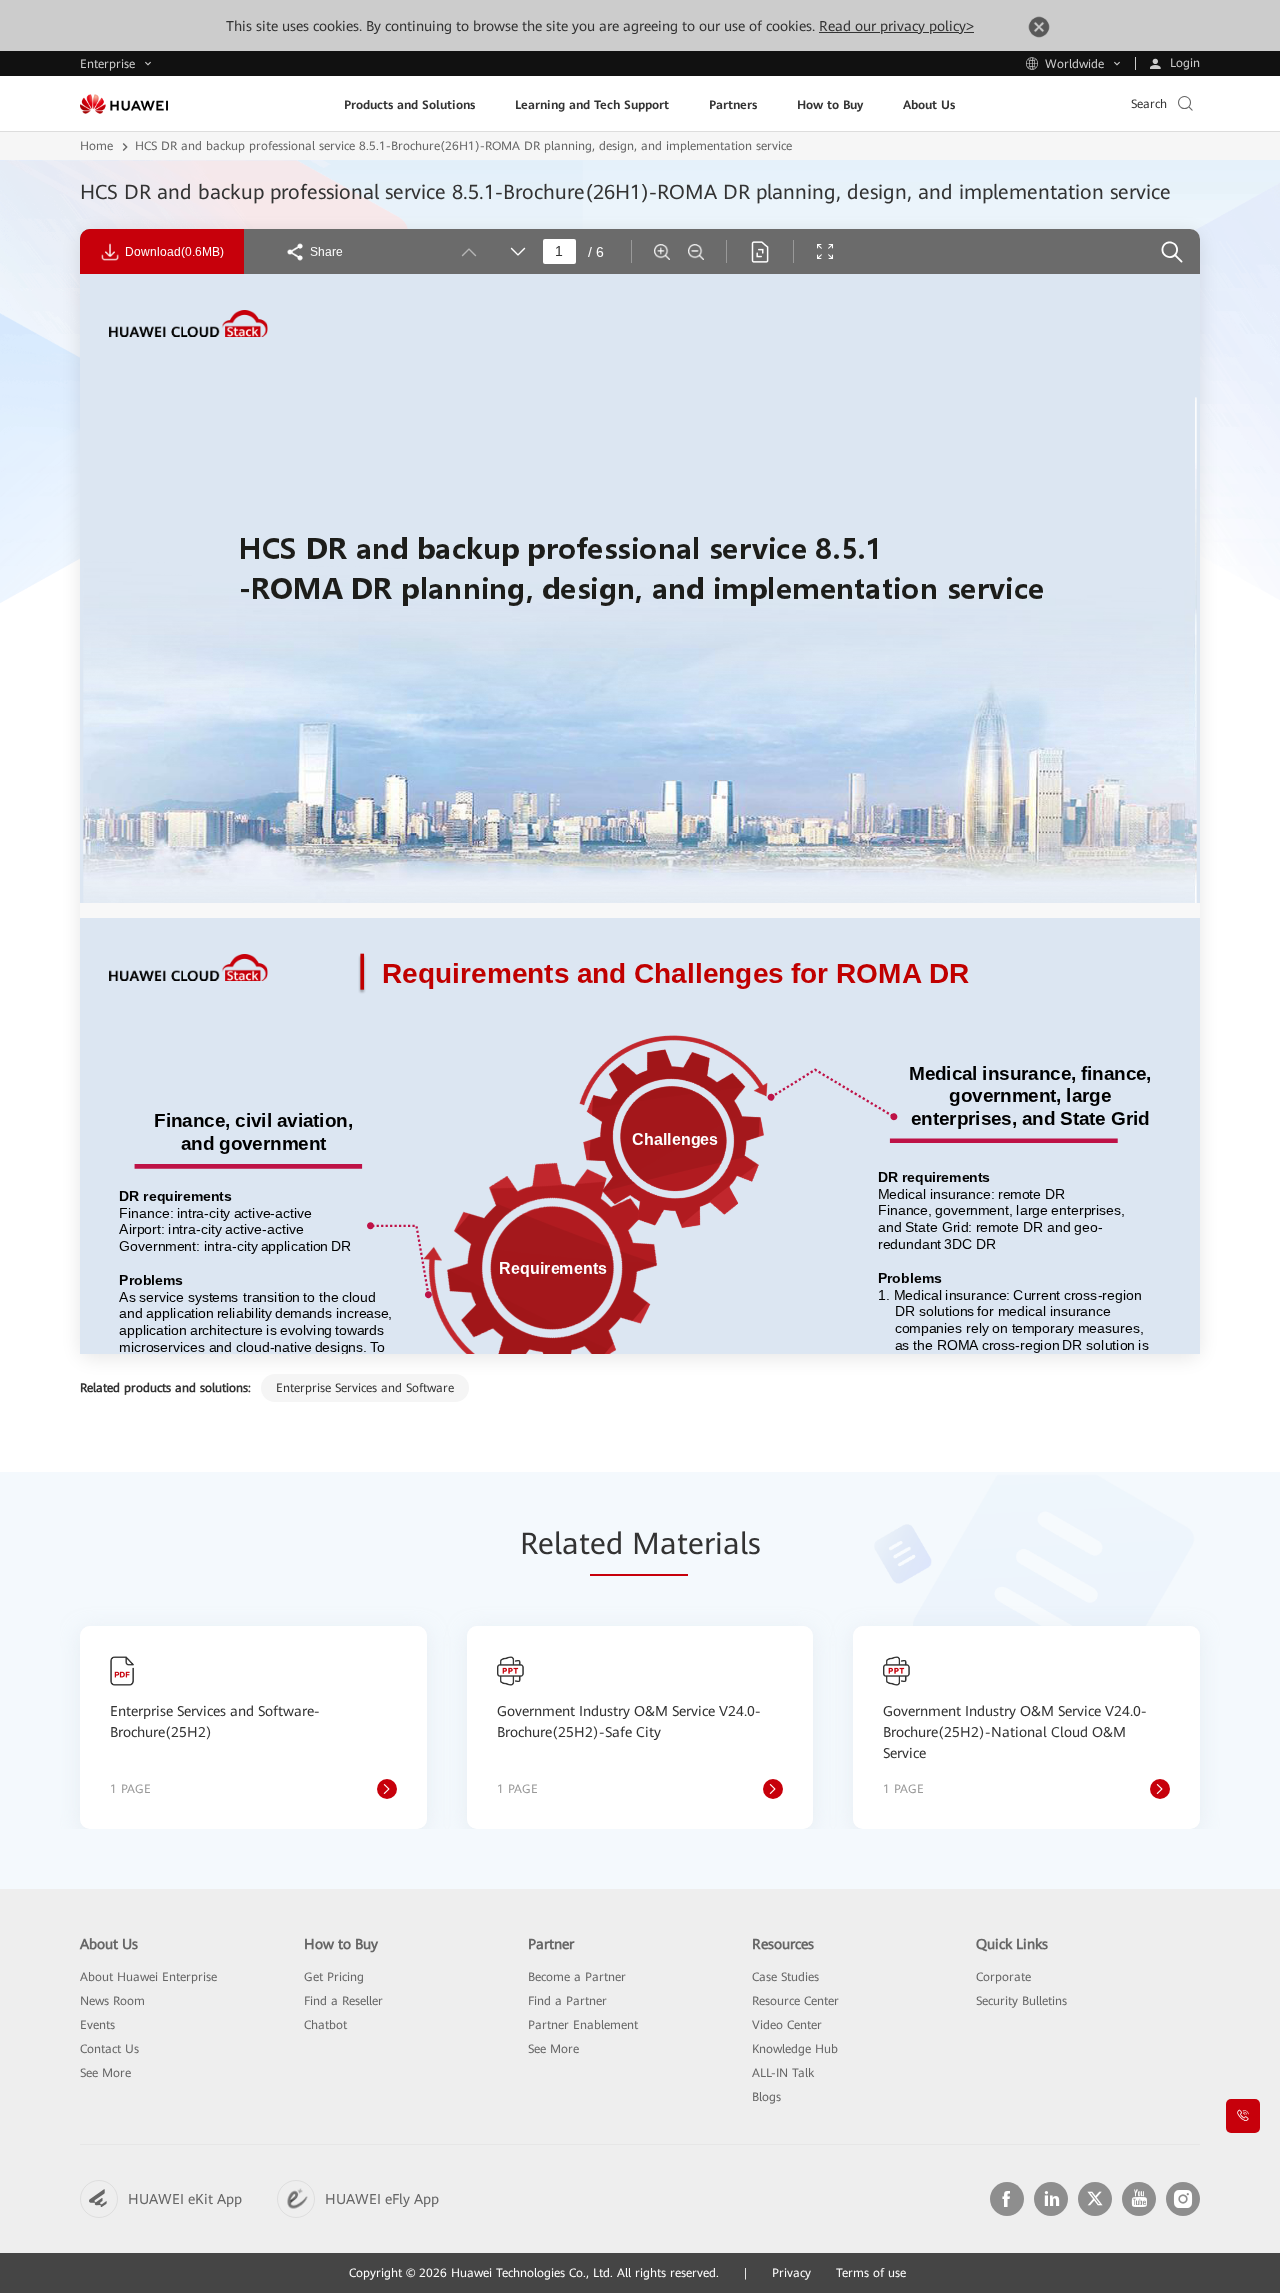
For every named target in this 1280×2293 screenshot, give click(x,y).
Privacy (791, 2273)
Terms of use (871, 2273)
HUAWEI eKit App (185, 2199)
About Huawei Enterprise (148, 1977)
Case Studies (785, 1977)
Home (96, 146)
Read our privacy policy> (896, 26)
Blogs (766, 2097)
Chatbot (325, 2025)
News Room (112, 2001)
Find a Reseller (343, 2001)
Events (97, 2025)
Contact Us (109, 2049)
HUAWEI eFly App (382, 2199)
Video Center (787, 2025)
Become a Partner (577, 1977)
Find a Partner (567, 2001)
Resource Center (795, 2001)
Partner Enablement (583, 2025)
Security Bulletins (1021, 2001)
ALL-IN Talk (783, 2073)
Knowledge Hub (795, 2049)
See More (105, 2073)
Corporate (1003, 1977)
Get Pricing (334, 1977)
